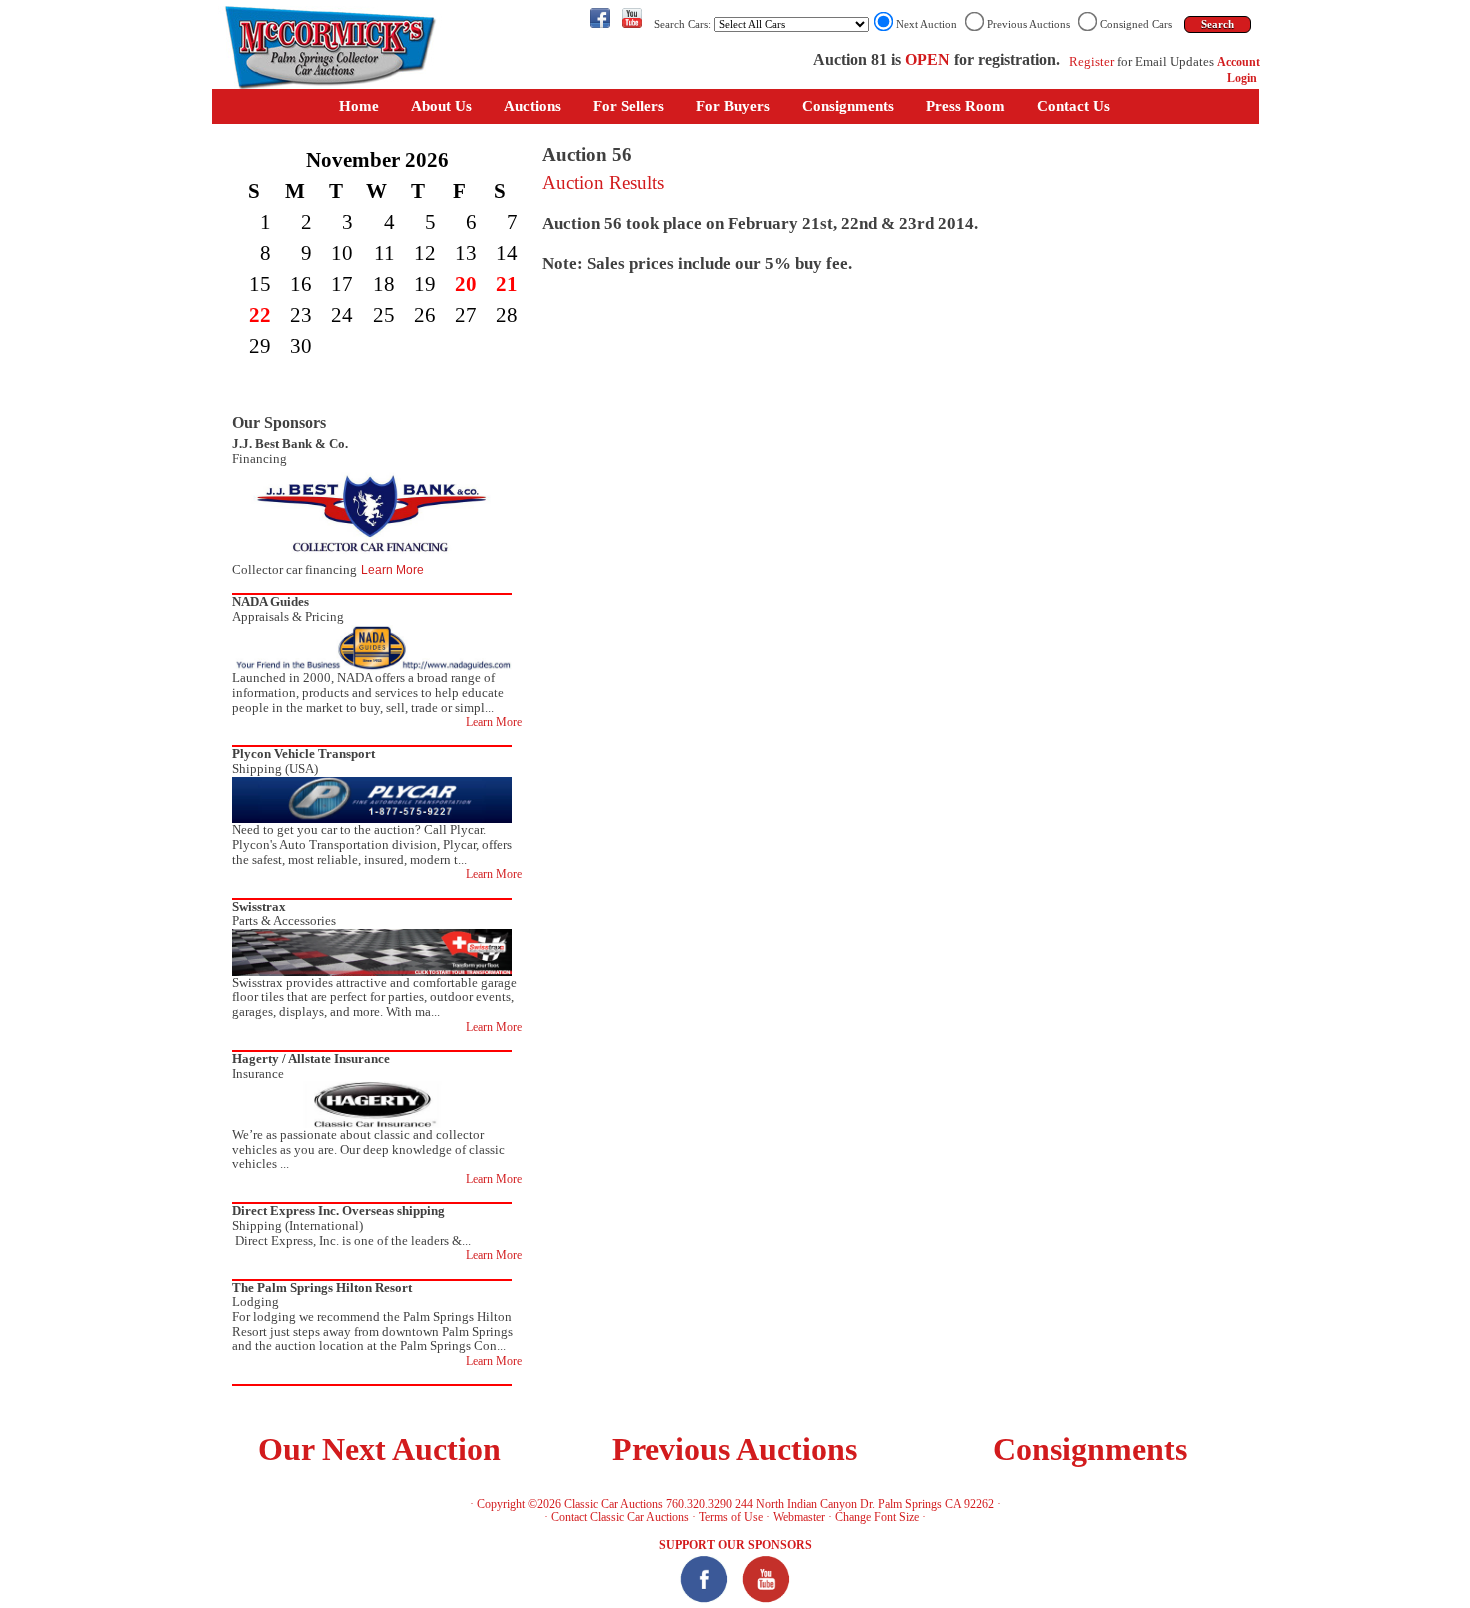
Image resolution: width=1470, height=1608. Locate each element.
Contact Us (1073, 106)
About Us (441, 106)
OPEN (927, 59)
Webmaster (799, 1517)
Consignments (848, 106)
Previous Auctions (734, 1449)
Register (1091, 61)
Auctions (532, 106)
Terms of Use (731, 1517)
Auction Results (603, 182)
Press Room (965, 106)
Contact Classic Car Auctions (620, 1517)
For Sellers (628, 106)
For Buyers (733, 106)
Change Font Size (877, 1517)
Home (359, 106)
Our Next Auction (379, 1449)
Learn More (392, 570)
